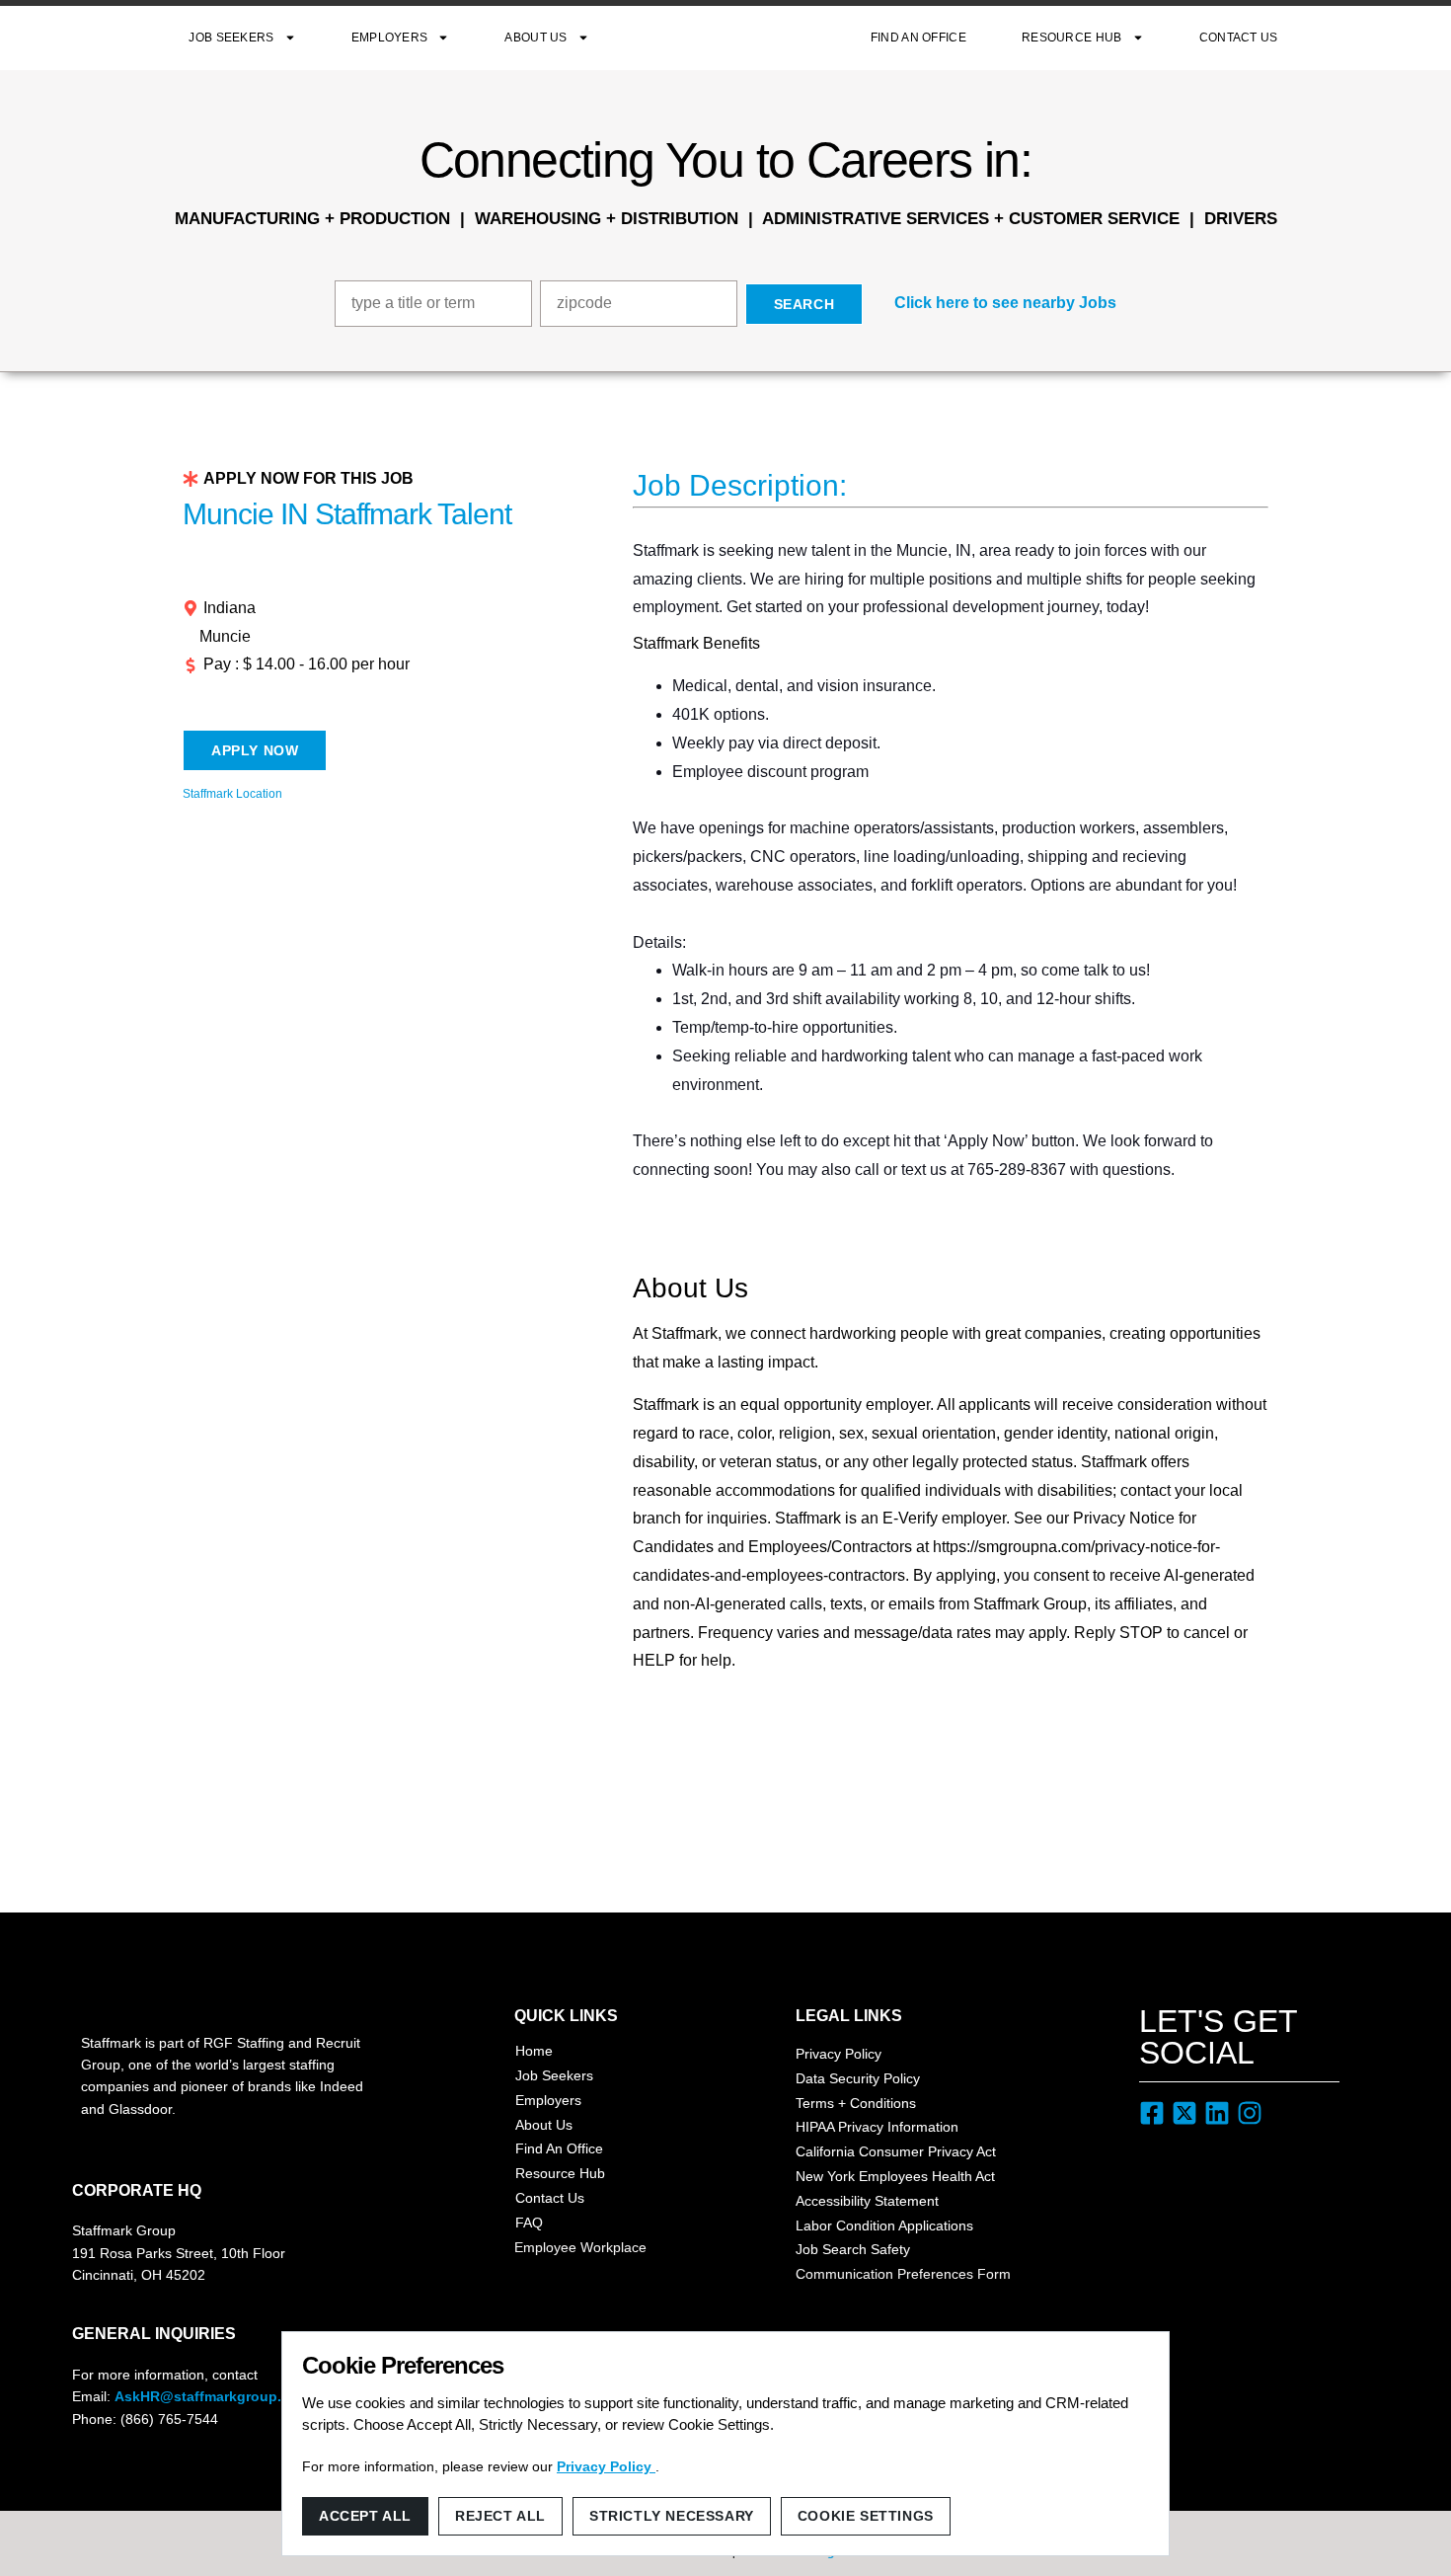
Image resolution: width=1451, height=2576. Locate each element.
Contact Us (1239, 38)
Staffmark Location (232, 794)
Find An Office (918, 38)
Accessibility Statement (867, 2201)
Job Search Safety (853, 2249)
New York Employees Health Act (895, 2176)
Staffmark (730, 38)
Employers (390, 38)
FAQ (529, 2223)
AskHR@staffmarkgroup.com (212, 2396)
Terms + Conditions (856, 2103)
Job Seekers (231, 38)
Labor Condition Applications (884, 2225)
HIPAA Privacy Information (877, 2127)
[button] (993, 304)
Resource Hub (1072, 38)
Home (534, 2051)
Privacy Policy (839, 2054)
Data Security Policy (858, 2078)
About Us (535, 38)
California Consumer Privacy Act (896, 2151)
